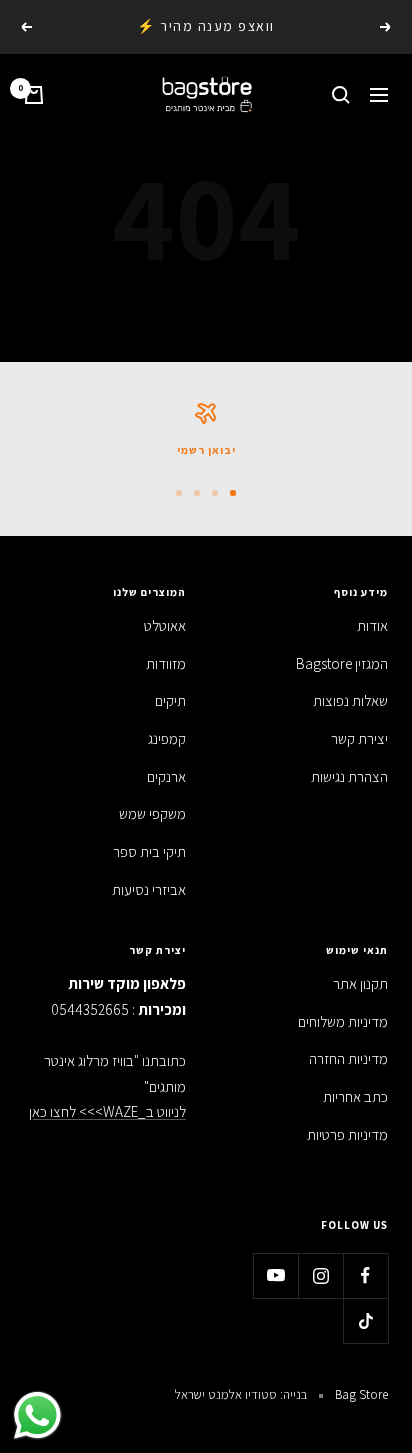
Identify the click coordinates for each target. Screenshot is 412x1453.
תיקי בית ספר (149, 851)
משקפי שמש (152, 813)
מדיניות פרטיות (347, 1134)
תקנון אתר (360, 983)
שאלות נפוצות (350, 700)
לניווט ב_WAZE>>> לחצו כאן (107, 1111)
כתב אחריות (355, 1096)
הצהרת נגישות (349, 776)
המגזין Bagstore (342, 663)
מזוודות (166, 663)
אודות (372, 625)
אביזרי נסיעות (149, 889)
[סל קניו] (34, 95)
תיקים (170, 700)
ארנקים (166, 776)
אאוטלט (165, 625)
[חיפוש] (341, 95)
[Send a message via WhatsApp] (37, 1415)
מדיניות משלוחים (343, 1021)
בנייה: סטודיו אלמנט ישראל (241, 1394)
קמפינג (167, 738)
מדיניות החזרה (348, 1058)
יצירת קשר (359, 738)
